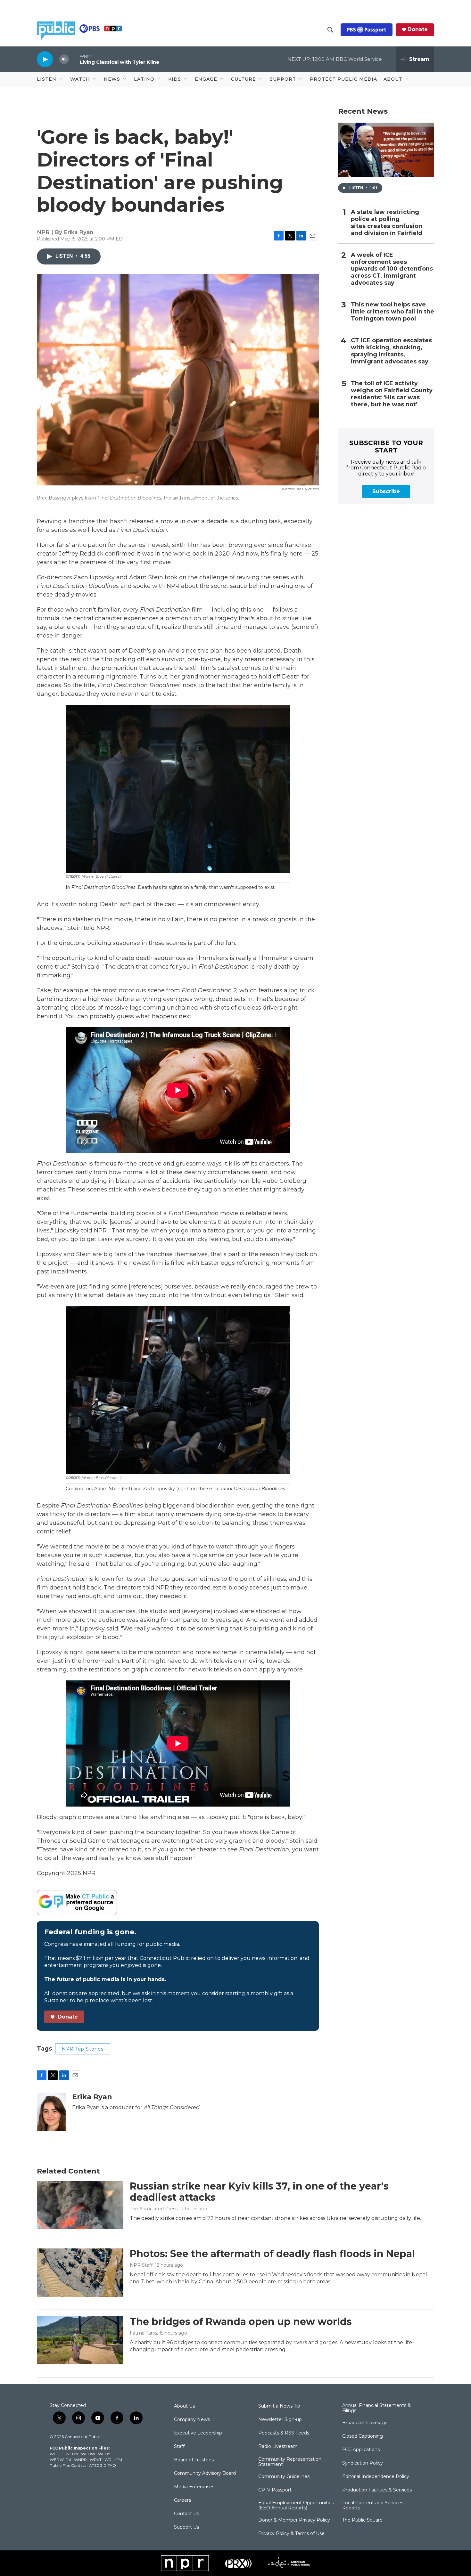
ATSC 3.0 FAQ (103, 2465)
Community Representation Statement (290, 2462)
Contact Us (186, 2514)
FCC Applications (361, 2450)
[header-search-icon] (330, 30)
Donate (418, 29)
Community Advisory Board (205, 2474)
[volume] (64, 59)
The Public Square (362, 2520)
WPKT (96, 2460)
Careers (182, 2500)
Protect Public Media (343, 79)
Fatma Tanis (143, 2333)
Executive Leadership (198, 2433)
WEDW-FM (60, 2460)
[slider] (74, 59)
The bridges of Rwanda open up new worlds (241, 2322)
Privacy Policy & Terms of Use (291, 2534)
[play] (45, 59)
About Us (184, 2406)
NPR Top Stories (83, 2049)
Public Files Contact (68, 2465)
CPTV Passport (275, 2490)
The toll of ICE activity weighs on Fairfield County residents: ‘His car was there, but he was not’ (392, 394)
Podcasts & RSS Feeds (284, 2433)
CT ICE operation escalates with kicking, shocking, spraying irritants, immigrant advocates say (391, 351)
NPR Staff (141, 2265)
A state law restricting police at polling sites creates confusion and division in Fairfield (387, 223)
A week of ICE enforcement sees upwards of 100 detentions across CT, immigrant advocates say (392, 269)
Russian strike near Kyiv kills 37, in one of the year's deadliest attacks (259, 2192)
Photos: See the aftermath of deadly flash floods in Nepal (272, 2254)
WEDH (56, 2454)
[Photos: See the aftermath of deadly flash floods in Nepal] (80, 2272)
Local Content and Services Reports (373, 2506)
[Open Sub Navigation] (61, 79)
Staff (179, 2447)
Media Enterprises (194, 2487)
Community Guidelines (284, 2477)
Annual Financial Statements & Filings (376, 2408)
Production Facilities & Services (377, 2490)
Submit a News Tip (279, 2406)
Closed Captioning (363, 2436)
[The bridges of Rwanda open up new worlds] (80, 2340)
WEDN (72, 2454)
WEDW (88, 2454)
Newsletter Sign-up (280, 2420)
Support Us (186, 2527)
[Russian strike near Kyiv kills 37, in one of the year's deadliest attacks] (80, 2205)
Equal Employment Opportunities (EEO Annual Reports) (296, 2506)
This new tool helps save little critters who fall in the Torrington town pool (392, 312)
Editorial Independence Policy (376, 2477)
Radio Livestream (278, 2447)
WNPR (80, 2460)
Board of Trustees (194, 2460)
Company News (192, 2420)
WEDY (104, 2454)
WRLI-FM (113, 2460)
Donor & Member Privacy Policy (294, 2520)
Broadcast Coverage (365, 2423)
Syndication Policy (363, 2463)
